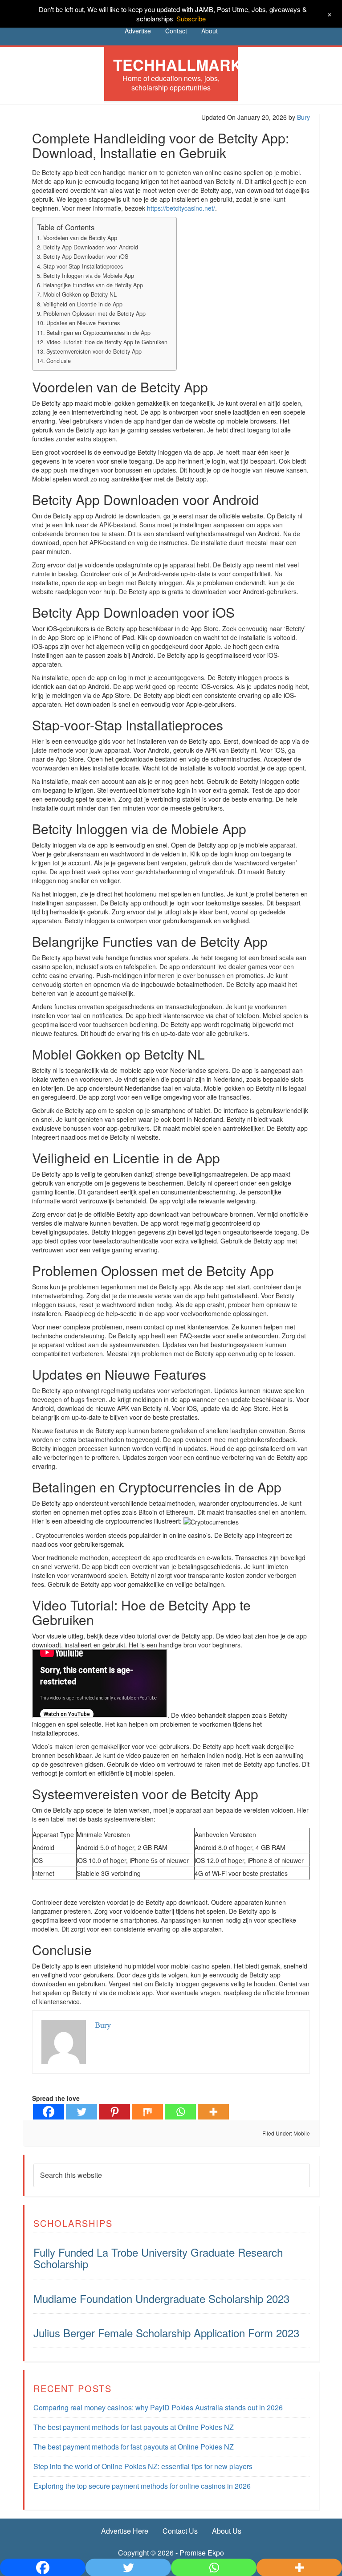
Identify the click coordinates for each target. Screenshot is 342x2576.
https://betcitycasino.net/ (181, 208)
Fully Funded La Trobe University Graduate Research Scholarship (158, 2258)
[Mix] (147, 2112)
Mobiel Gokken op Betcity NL (80, 294)
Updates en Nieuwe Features (83, 323)
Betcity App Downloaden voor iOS (86, 257)
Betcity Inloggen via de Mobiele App (89, 276)
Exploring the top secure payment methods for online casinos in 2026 (142, 2486)
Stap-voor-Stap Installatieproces (83, 266)
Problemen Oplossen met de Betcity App (94, 314)
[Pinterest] (114, 2112)
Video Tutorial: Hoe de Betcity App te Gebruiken (107, 342)
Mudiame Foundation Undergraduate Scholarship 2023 (161, 2298)
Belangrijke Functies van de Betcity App (93, 285)
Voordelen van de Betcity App (80, 238)
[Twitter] (81, 2112)
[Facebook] (49, 2112)
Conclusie (59, 361)
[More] (213, 2112)
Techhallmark (177, 65)
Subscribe (191, 18)
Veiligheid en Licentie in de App (83, 304)
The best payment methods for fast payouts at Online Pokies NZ (134, 2427)
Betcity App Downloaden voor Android (91, 247)
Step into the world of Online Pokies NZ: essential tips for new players (143, 2466)
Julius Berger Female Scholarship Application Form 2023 (166, 2333)
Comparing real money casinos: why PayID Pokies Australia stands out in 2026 (158, 2407)
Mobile (302, 2133)
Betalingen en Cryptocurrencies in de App (98, 333)
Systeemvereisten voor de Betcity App (94, 351)
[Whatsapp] (180, 2112)
